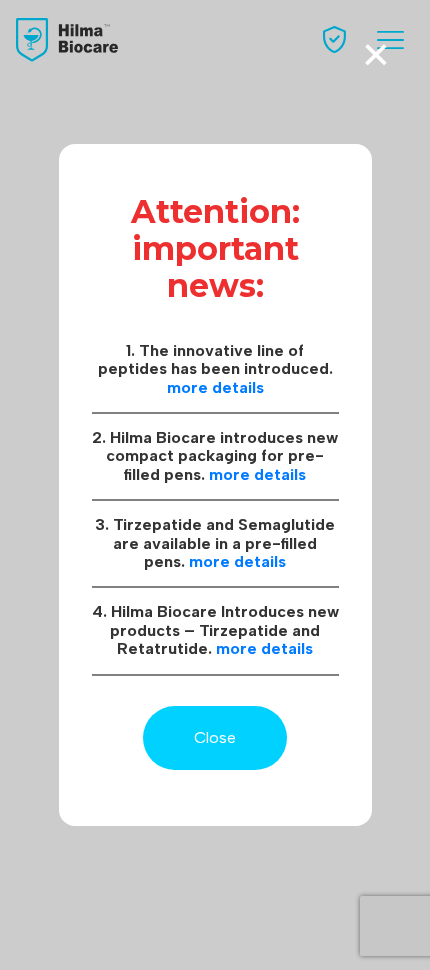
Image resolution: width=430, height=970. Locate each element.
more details (215, 387)
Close (215, 737)
